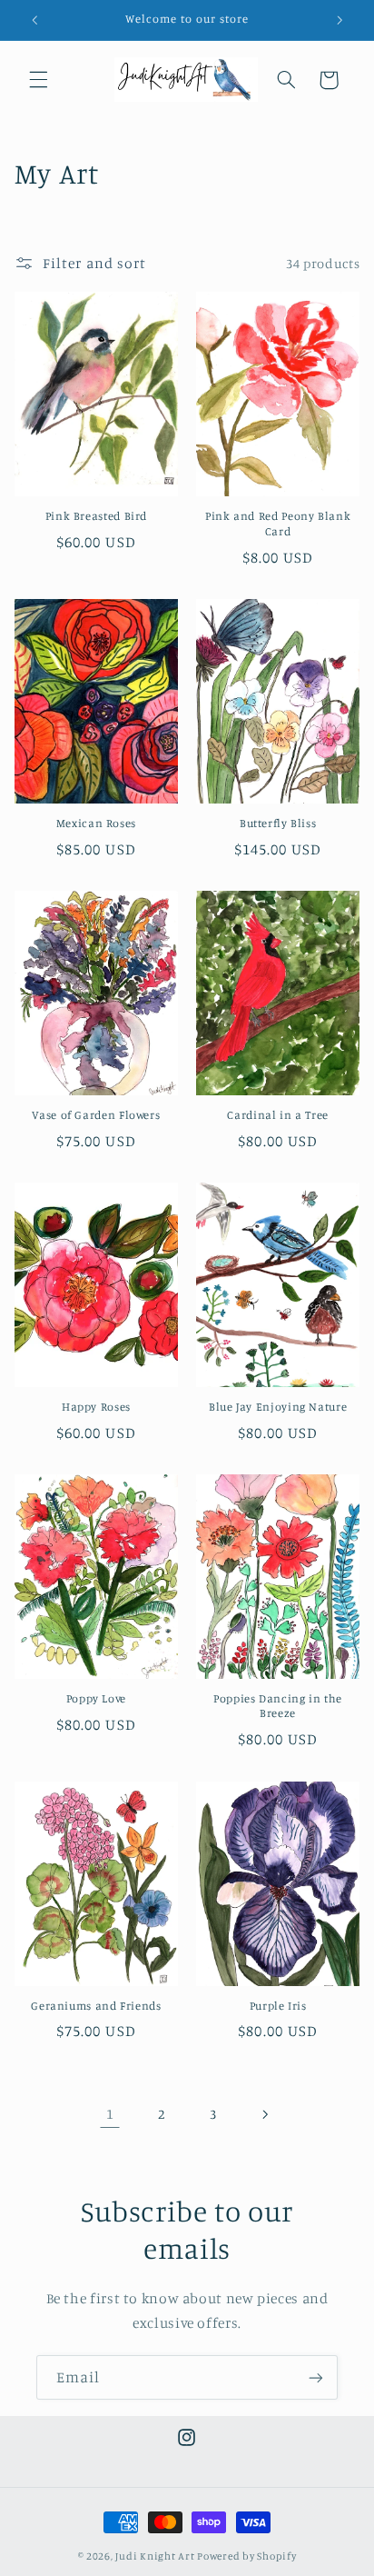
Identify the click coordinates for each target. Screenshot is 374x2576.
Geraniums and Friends (96, 2006)
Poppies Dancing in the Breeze (278, 1706)
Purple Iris (278, 2006)
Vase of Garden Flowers (96, 1115)
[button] (38, 80)
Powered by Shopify (246, 2556)
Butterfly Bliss (278, 823)
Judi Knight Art (155, 2556)
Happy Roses (96, 1407)
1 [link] (110, 2114)
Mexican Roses (96, 823)
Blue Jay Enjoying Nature (278, 1407)
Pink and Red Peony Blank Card (278, 523)
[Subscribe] (316, 2377)
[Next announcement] (340, 20)
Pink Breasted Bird (96, 516)
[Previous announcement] (34, 20)
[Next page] (264, 2114)
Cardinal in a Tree (277, 1115)
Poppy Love (96, 1698)
